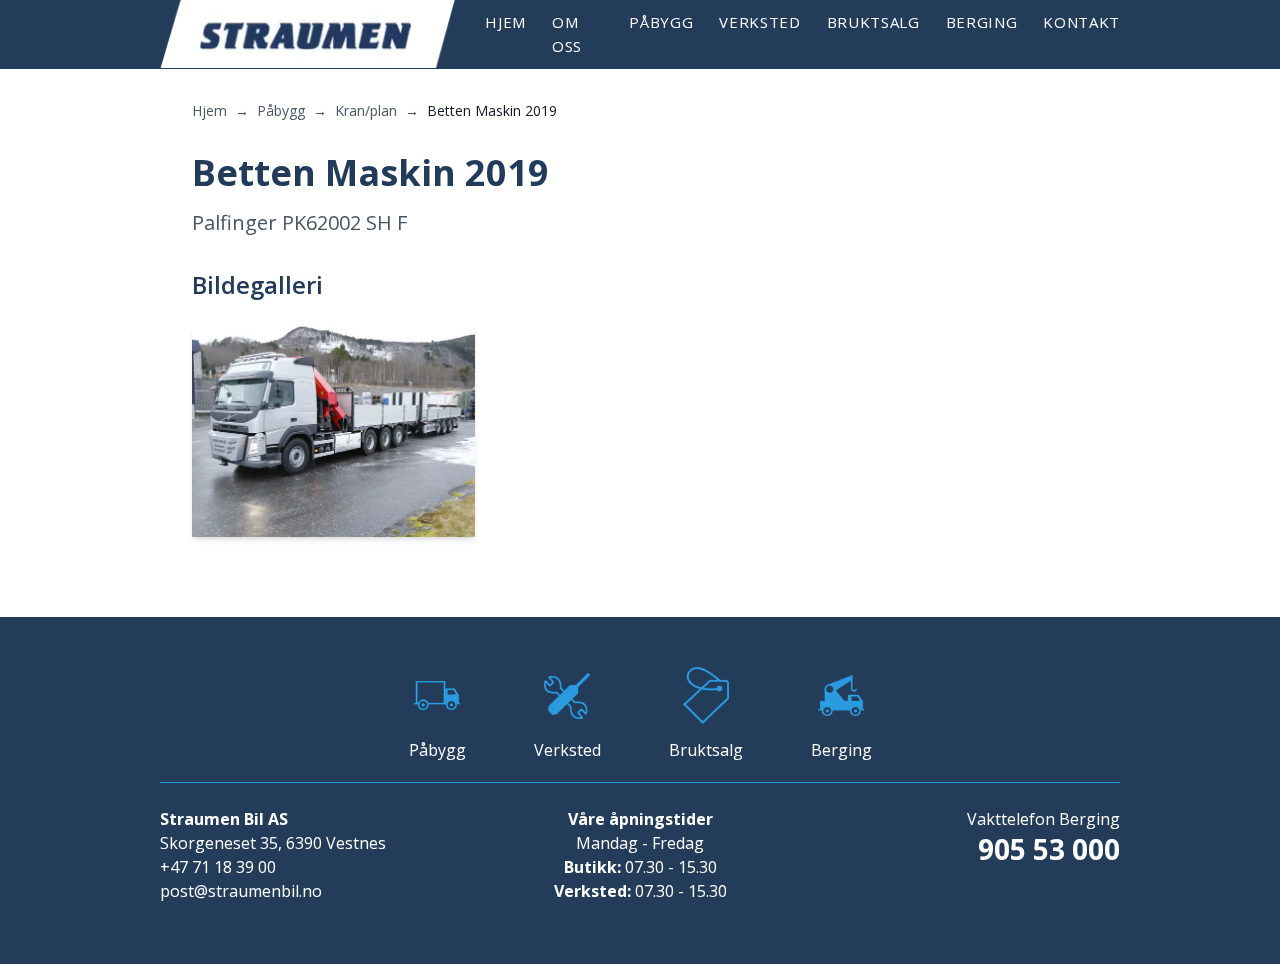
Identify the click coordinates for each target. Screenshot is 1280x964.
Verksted (759, 22)
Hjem (505, 22)
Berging (982, 22)
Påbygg (661, 22)
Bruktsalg (873, 22)
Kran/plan (366, 110)
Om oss (567, 34)
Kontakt (1081, 22)
